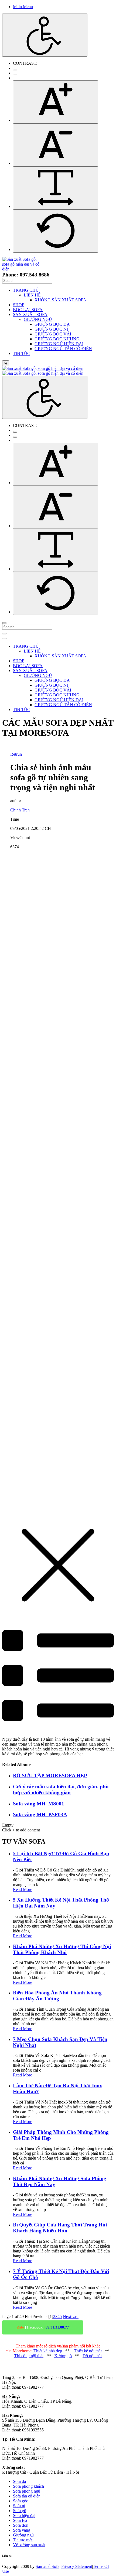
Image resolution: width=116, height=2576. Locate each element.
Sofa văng (22, 2530)
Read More (23, 1889)
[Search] (4, 623)
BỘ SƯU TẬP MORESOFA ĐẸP (50, 1776)
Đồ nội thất (92, 2356)
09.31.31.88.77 (57, 2327)
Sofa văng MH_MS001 (39, 1804)
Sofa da (19, 2481)
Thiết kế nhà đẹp (48, 2351)
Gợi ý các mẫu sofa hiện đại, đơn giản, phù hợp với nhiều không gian (61, 1790)
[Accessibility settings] (45, 35)
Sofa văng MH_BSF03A (40, 1814)
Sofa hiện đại (24, 2515)
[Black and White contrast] (15, 74)
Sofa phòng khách (28, 2486)
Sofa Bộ (20, 2520)
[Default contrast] (15, 70)
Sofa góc (21, 2501)
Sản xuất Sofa (47, 2566)
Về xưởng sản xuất (29, 2545)
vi (6, 363)
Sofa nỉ (19, 2506)
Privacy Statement (77, 2566)
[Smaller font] (56, 145)
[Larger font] (56, 102)
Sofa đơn (21, 2525)
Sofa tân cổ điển (27, 2496)
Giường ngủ (23, 2535)
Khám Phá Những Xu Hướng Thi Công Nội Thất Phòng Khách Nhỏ (62, 1949)
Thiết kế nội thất (88, 2351)
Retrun (16, 754)
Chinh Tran (20, 810)
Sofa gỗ (20, 2511)
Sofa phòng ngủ (27, 2491)
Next (67, 2316)
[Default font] (56, 231)
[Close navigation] (4, 638)
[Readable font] (56, 188)
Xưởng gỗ (63, 2356)
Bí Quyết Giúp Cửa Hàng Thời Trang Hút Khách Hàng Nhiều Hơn (60, 2228)
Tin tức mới (23, 2540)
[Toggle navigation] (4, 634)
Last (75, 2316)
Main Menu (23, 7)
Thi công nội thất (29, 2356)
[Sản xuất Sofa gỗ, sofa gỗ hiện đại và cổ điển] (23, 269)
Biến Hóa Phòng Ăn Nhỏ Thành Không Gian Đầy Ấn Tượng (57, 1996)
